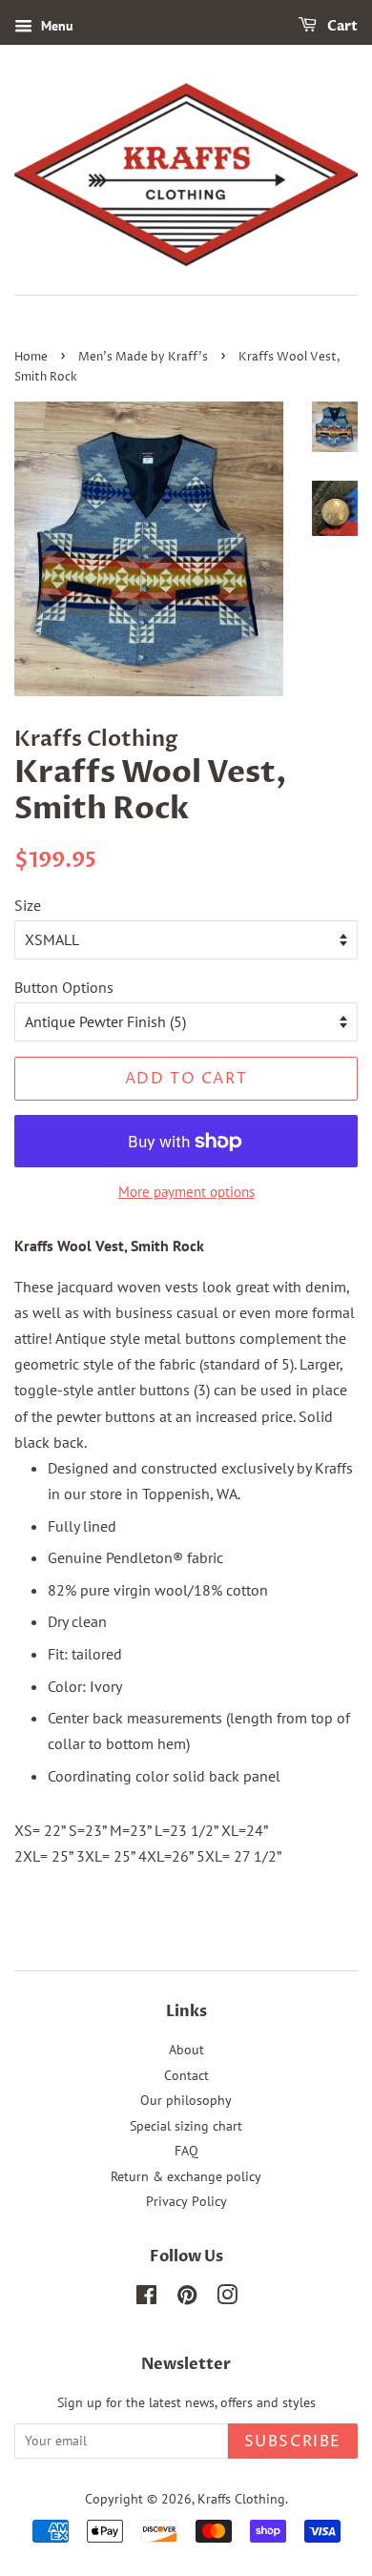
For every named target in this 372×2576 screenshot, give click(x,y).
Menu (55, 26)
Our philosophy (186, 2100)
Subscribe (293, 2442)
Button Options (64, 987)
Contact (186, 2075)
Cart (341, 26)
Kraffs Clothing (241, 2499)
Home (31, 357)
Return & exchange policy (186, 2176)
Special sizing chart (186, 2126)
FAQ (186, 2151)
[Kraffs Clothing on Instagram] (227, 2298)
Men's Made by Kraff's (143, 357)
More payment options (186, 1192)
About (186, 2050)
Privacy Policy (186, 2201)
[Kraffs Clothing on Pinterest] (187, 2298)
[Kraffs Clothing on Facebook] (146, 2298)
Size (28, 905)
